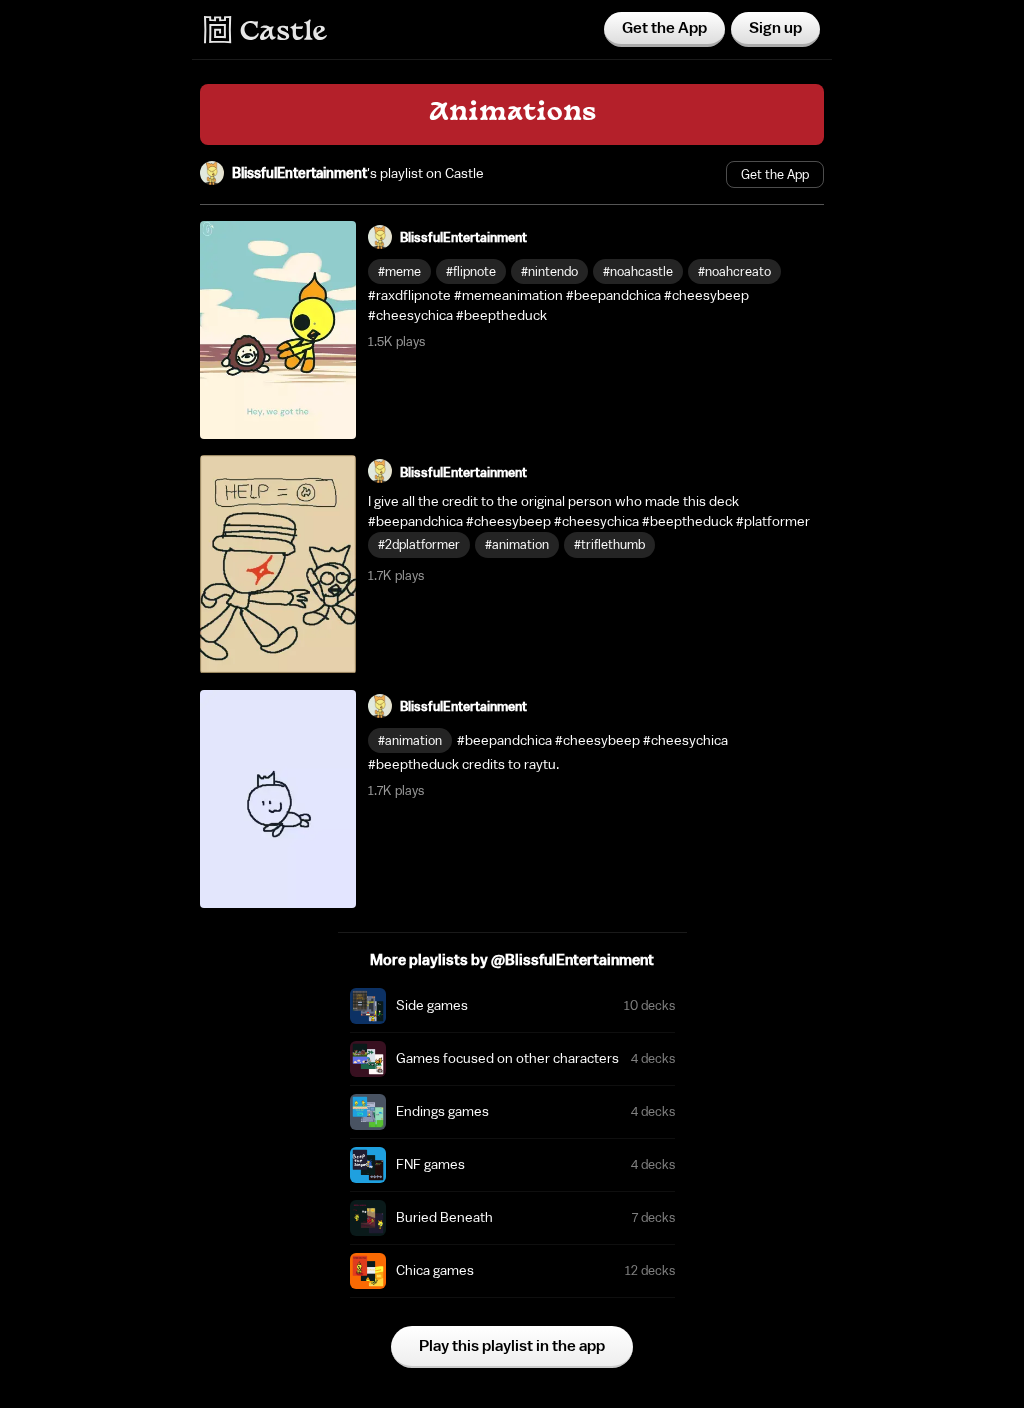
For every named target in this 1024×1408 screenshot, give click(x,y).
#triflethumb (609, 544)
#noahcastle (638, 271)
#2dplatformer (419, 544)
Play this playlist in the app (512, 1346)
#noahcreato (734, 271)
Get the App (664, 28)
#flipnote (471, 271)
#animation (517, 544)
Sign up (775, 28)
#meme (399, 271)
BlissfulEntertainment (299, 174)
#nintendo (549, 271)
